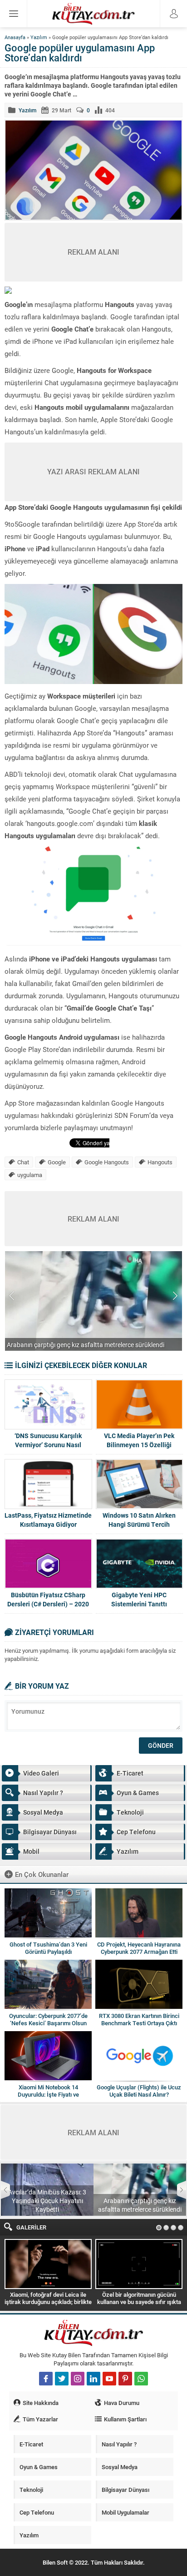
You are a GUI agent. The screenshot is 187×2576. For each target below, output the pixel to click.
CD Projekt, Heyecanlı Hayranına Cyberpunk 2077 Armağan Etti (139, 1948)
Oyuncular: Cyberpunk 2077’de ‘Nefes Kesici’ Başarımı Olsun (48, 2019)
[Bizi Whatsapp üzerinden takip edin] (141, 2379)
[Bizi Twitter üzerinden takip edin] (62, 2379)
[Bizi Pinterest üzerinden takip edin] (125, 2379)
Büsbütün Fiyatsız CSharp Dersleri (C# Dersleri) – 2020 (48, 1599)
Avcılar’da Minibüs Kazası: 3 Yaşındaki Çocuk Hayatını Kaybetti (47, 2201)
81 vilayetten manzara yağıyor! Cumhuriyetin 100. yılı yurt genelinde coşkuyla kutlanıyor (87, 1340)
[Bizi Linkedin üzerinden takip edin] (93, 2379)
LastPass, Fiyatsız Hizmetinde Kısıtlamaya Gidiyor (48, 1520)
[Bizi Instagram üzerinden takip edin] (78, 2379)
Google (57, 1162)
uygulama (30, 1175)
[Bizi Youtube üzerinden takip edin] (109, 2379)
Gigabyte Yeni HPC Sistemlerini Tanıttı (139, 1599)
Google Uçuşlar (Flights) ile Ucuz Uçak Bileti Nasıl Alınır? (139, 2091)
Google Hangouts (107, 1162)
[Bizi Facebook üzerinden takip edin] (46, 2379)
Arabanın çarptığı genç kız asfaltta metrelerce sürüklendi (140, 2205)
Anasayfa (15, 37)
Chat (23, 1162)
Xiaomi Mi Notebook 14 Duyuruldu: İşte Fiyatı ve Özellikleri (48, 2094)
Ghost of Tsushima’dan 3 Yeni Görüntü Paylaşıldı (48, 1948)
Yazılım (39, 37)
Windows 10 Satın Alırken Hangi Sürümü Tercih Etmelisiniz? (139, 1524)
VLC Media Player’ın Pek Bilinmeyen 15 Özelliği (139, 1440)
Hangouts (160, 1162)
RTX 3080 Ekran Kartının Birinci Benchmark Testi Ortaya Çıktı (139, 2019)
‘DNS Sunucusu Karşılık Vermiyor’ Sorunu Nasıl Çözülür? (48, 1445)
